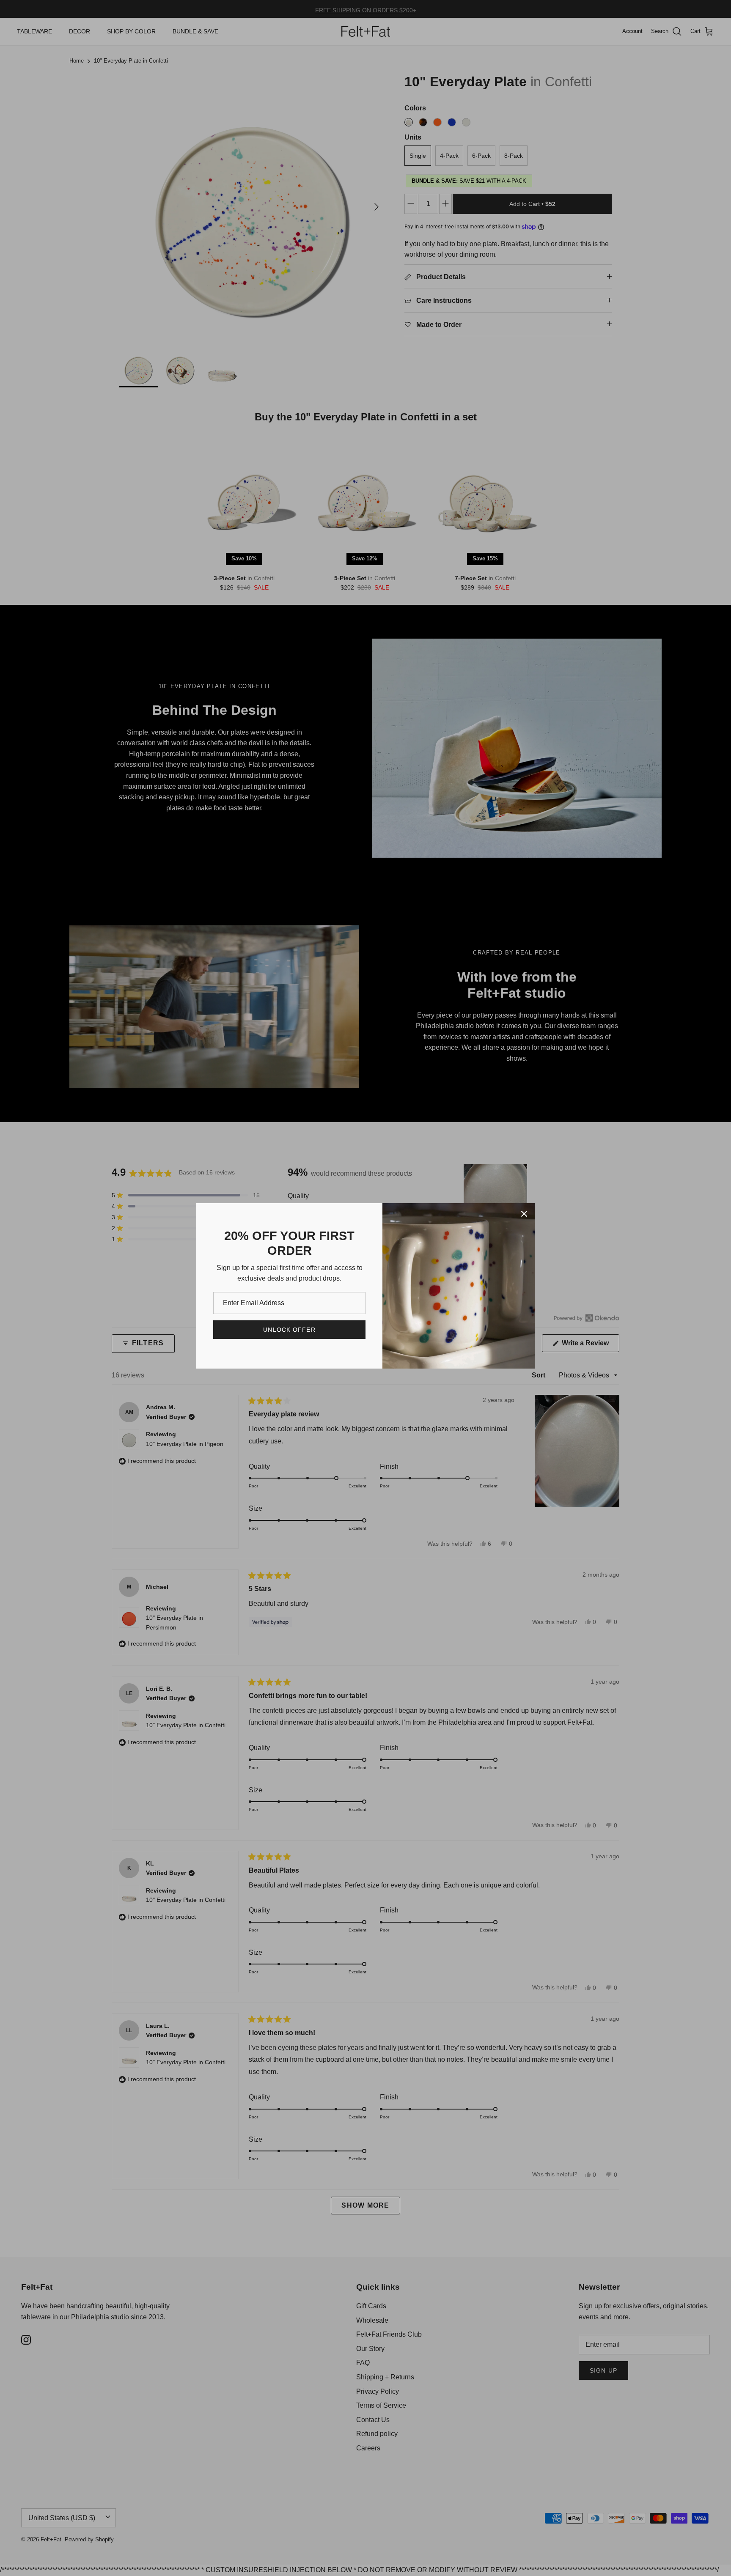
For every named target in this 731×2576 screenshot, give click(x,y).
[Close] (524, 1214)
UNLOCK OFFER (289, 1330)
